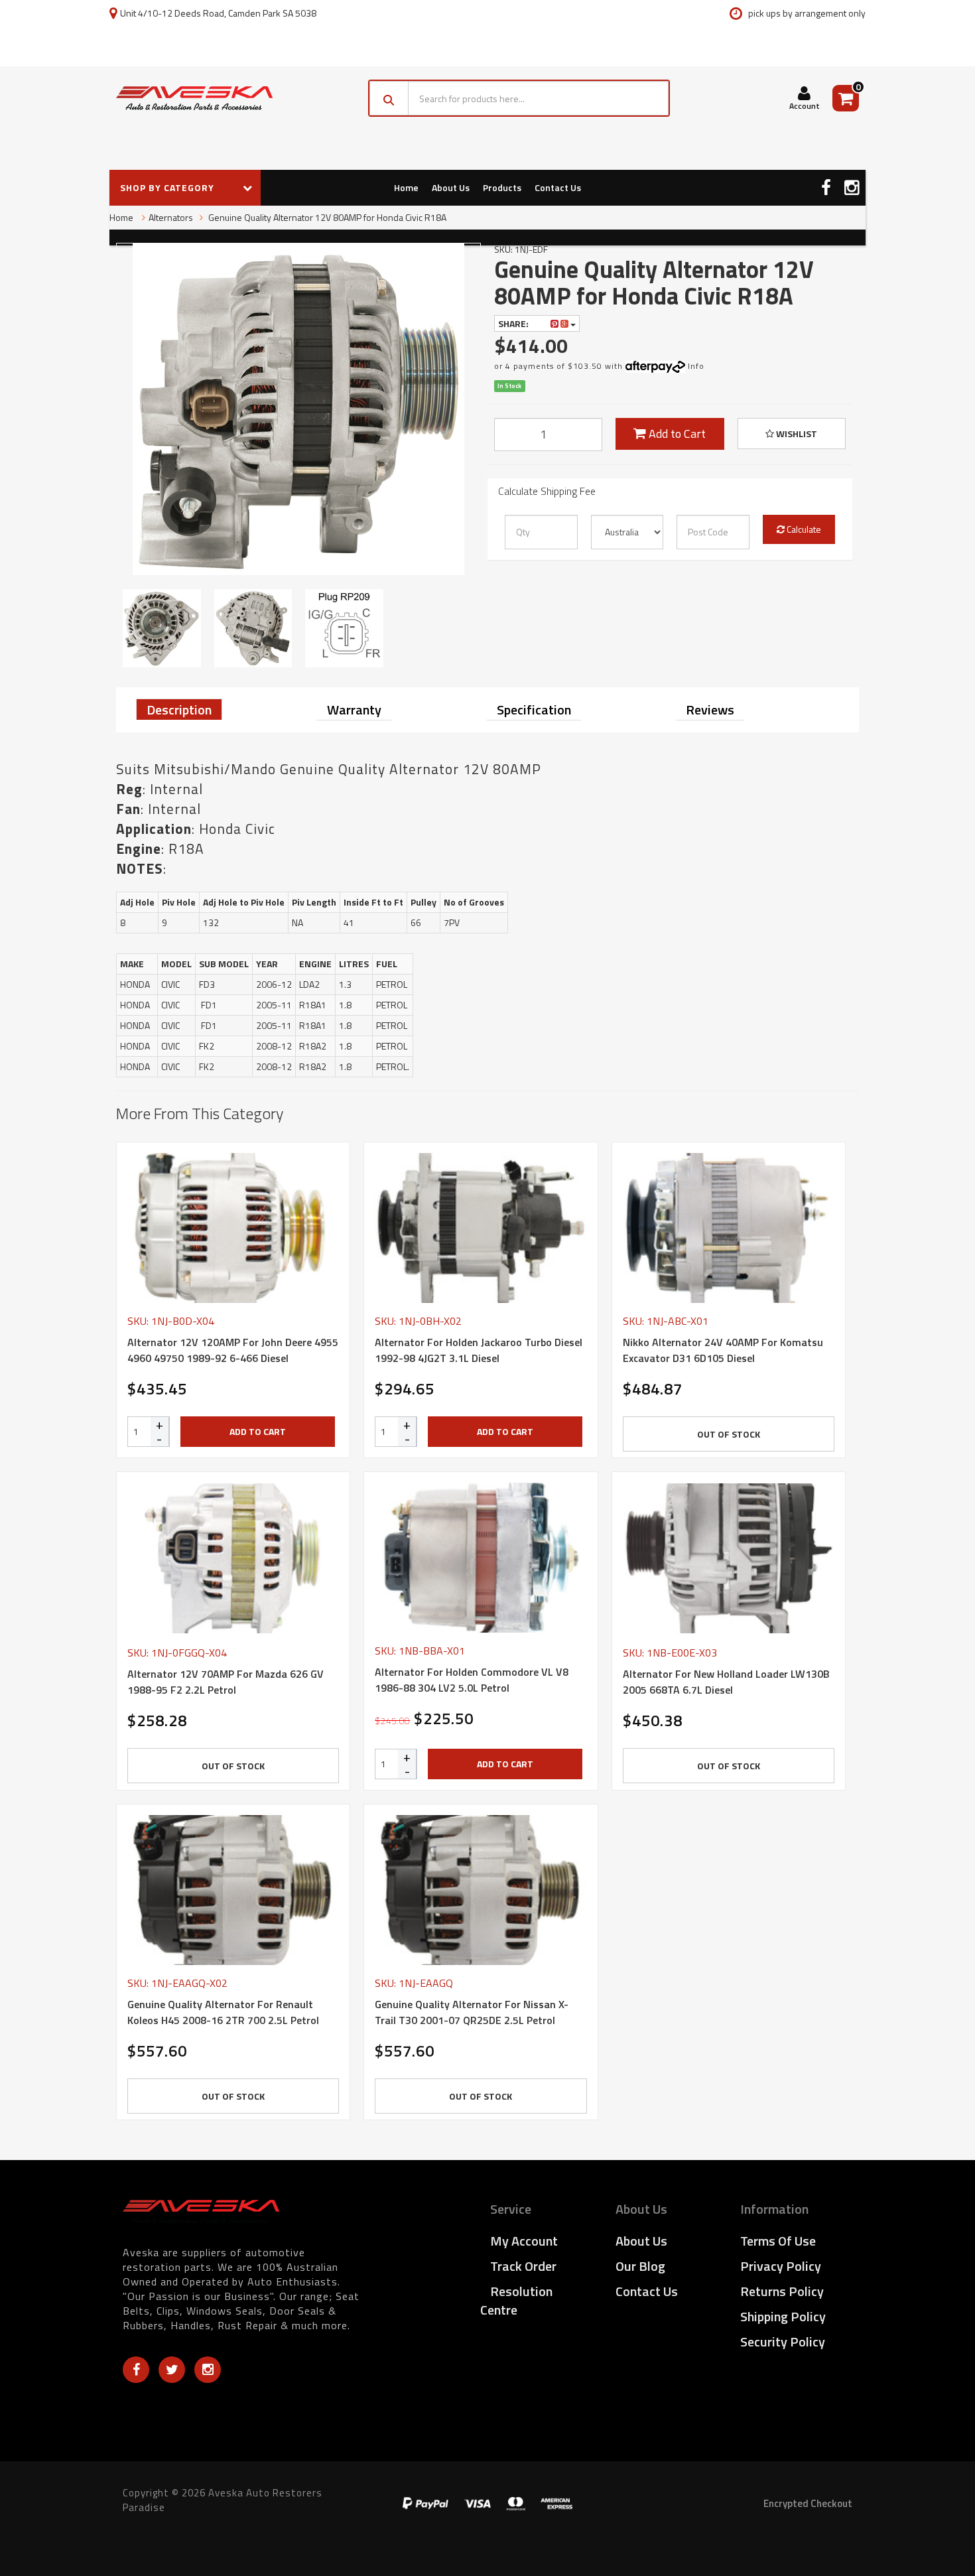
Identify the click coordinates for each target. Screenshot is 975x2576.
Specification (534, 710)
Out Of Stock (729, 1434)
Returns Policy (782, 2291)
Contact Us (558, 187)
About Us (451, 187)
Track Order (523, 2266)
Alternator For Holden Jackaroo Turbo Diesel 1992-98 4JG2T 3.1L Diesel (479, 1350)
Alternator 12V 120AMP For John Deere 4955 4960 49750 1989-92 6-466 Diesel (233, 1350)
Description (179, 710)
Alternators (171, 217)
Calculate (803, 529)
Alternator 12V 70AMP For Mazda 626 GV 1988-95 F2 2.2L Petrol (226, 1682)
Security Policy (783, 2341)
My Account (524, 2241)
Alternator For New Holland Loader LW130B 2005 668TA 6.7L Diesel (726, 1682)
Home (406, 187)
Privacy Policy (781, 2266)
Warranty (354, 710)
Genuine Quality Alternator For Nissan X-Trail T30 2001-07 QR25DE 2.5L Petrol (472, 2012)
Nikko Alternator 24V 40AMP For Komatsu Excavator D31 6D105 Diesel (723, 1350)
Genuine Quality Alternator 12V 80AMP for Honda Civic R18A (326, 217)
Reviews (710, 710)
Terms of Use (778, 2241)
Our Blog (640, 2266)
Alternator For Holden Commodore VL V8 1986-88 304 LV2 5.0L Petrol (472, 1680)
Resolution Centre (516, 2300)
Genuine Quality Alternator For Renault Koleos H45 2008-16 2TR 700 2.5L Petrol (223, 2012)
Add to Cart (676, 434)
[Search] (389, 98)
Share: (514, 323)
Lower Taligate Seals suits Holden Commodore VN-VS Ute (98, 2522)
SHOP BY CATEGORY (168, 187)
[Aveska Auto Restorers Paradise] (194, 98)
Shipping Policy (783, 2316)
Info (696, 366)
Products (502, 187)
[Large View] (162, 628)
